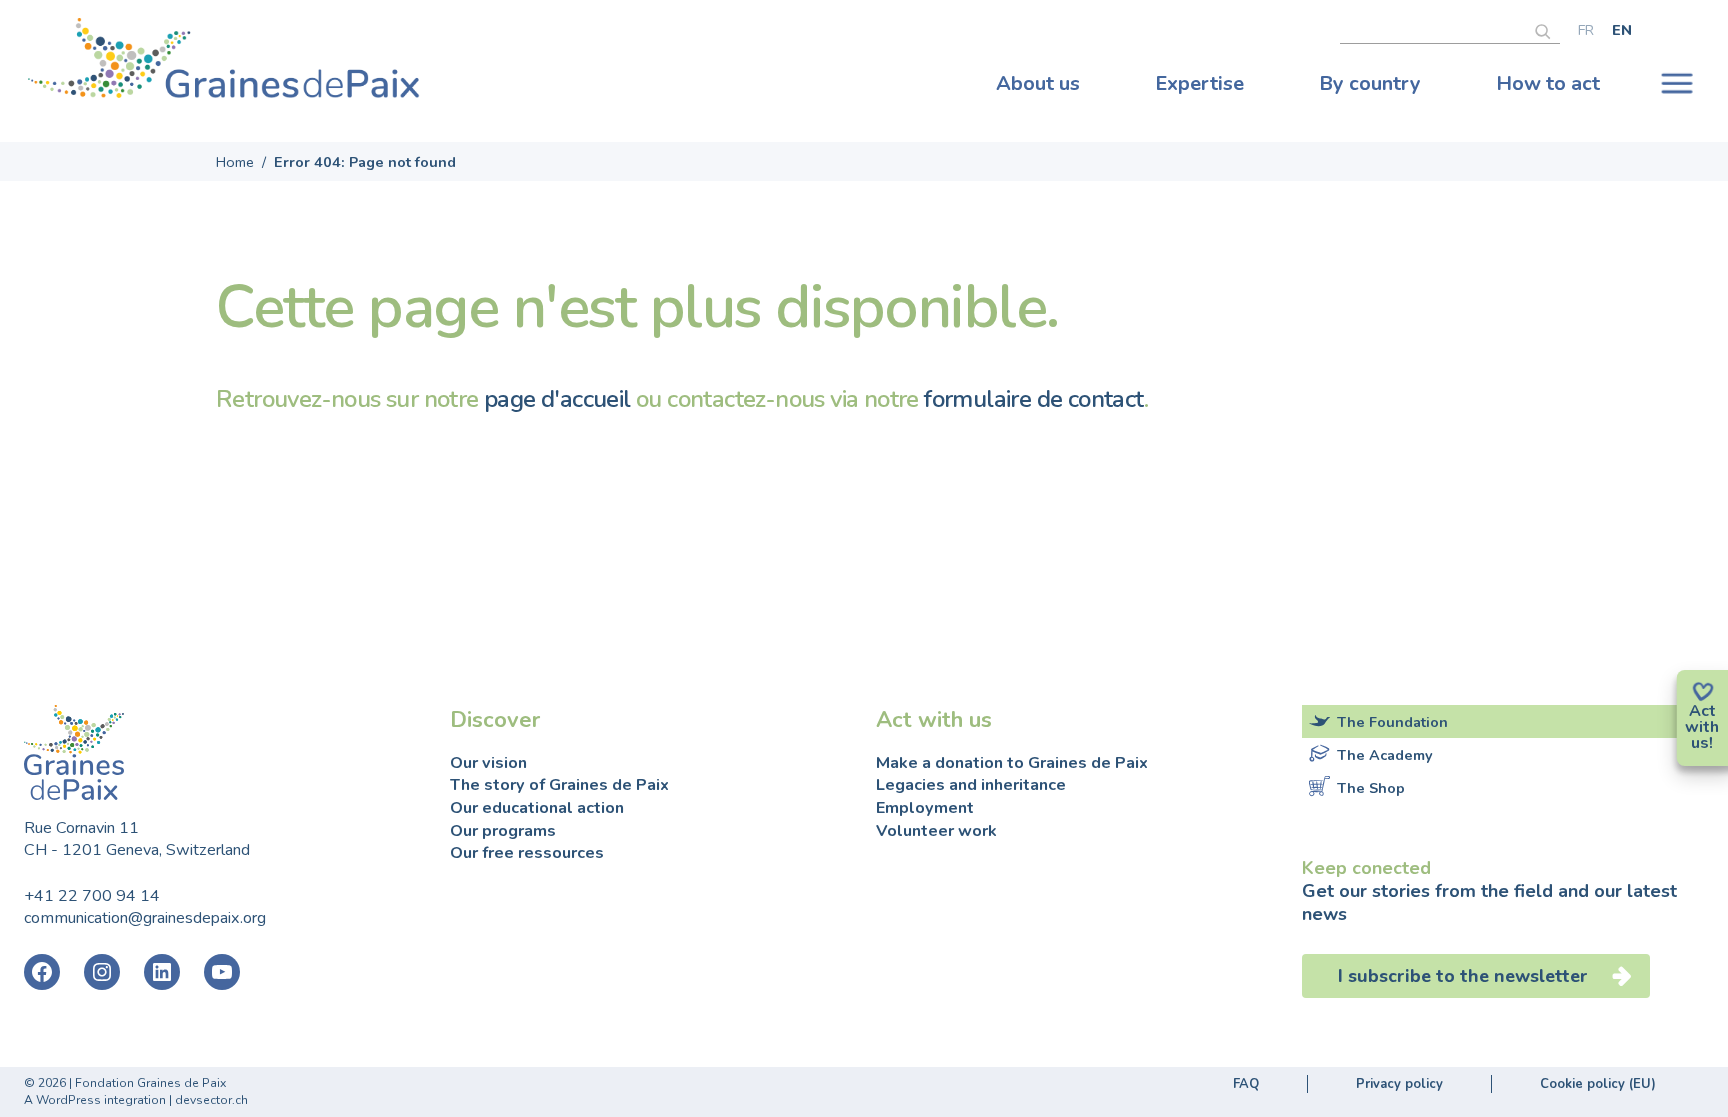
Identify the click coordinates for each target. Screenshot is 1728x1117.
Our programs (503, 831)
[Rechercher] (1547, 29)
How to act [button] (1548, 83)
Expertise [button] (1199, 83)
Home (235, 162)
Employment (925, 808)
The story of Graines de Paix (559, 785)
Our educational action (537, 808)
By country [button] (1370, 83)
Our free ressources (527, 853)
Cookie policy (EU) (1598, 1084)
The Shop (1371, 788)
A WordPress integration (95, 1100)
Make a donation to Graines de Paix (1012, 763)
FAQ (1246, 1084)
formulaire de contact (1033, 399)
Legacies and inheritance (971, 785)
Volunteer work (936, 831)
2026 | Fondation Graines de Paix (132, 1083)
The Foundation (1392, 722)
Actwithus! (1702, 727)
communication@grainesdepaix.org (145, 918)
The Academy (1385, 755)
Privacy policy (1399, 1084)
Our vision (488, 763)
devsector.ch (211, 1100)
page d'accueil (557, 399)
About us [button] (1038, 83)
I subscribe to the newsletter (1463, 976)
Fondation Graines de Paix (224, 63)
